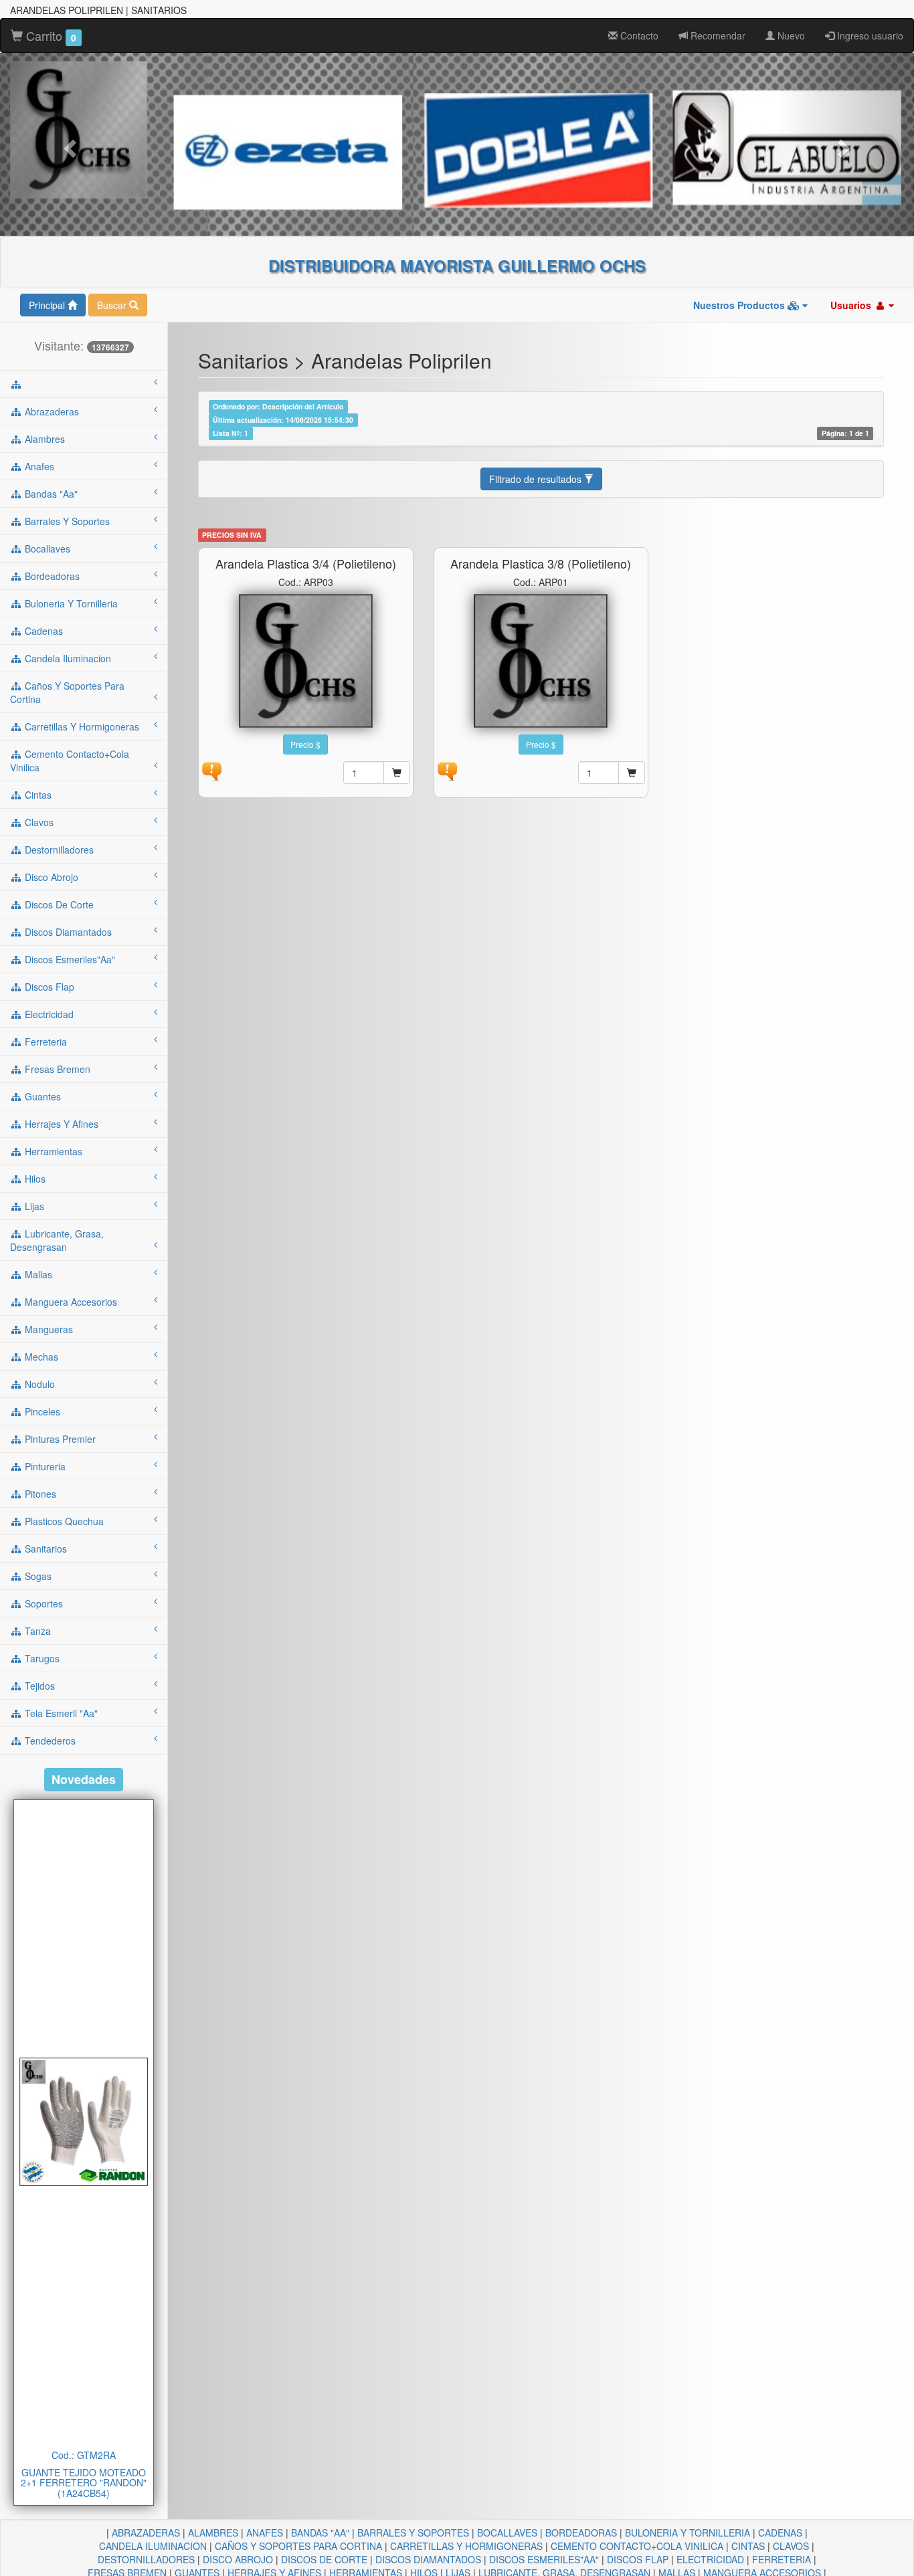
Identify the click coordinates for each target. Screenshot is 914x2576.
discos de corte (58, 904)
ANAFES (265, 2533)
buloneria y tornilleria (70, 603)
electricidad (48, 1014)
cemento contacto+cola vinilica (70, 761)
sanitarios (44, 1549)
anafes (38, 466)
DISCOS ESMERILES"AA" (544, 2559)
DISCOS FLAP (638, 2559)
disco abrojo (50, 877)
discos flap (48, 987)
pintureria (44, 1466)
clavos (38, 822)
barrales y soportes (66, 521)
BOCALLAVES (507, 2533)
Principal (48, 305)
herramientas (52, 1151)
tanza (36, 1631)
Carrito (50, 35)
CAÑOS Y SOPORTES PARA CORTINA (298, 2546)
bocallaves (46, 549)
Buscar (113, 305)
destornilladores (58, 850)
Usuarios (852, 305)
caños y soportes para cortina (67, 692)
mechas (40, 1357)
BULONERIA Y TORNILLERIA (688, 2533)
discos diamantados (67, 932)
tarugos (41, 1658)
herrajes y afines (60, 1124)
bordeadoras (51, 576)
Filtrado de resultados (537, 479)
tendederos (49, 1741)
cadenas (42, 631)
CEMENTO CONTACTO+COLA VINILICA (637, 2546)
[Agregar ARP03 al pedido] (397, 773)
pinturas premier (59, 1439)
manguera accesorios (70, 1302)
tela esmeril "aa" (60, 1713)
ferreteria (44, 1042)
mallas (37, 1274)
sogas (37, 1576)
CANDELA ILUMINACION (153, 2546)
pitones (39, 1494)
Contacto (638, 35)
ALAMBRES (213, 2533)
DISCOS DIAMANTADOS (428, 2559)
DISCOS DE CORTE (324, 2559)
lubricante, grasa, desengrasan (57, 1240)
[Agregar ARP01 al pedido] (632, 773)
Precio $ (305, 744)
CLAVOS (791, 2546)
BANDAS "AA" (320, 2533)
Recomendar (717, 35)
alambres (43, 439)
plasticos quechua (63, 1521)
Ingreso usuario (869, 35)
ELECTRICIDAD (710, 2559)
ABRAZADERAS (146, 2533)
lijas (33, 1206)
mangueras (48, 1329)
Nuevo (790, 35)
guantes (41, 1096)
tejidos (38, 1686)
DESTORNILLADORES (146, 2559)
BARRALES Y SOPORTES (413, 2533)
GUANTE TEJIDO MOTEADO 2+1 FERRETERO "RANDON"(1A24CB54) (84, 2483)
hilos (34, 1179)
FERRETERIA (782, 2559)
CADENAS (780, 2533)
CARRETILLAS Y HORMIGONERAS (466, 2546)
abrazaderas (51, 411)
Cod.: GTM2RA (84, 2455)
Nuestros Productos (740, 305)
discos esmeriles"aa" (69, 959)
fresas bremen (56, 1069)
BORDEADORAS (581, 2533)
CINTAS (748, 2546)
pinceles (41, 1411)
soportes (42, 1603)
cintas (37, 795)
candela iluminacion (67, 658)
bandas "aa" (50, 494)
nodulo (38, 1384)
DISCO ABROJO (238, 2559)
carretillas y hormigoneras (81, 726)
